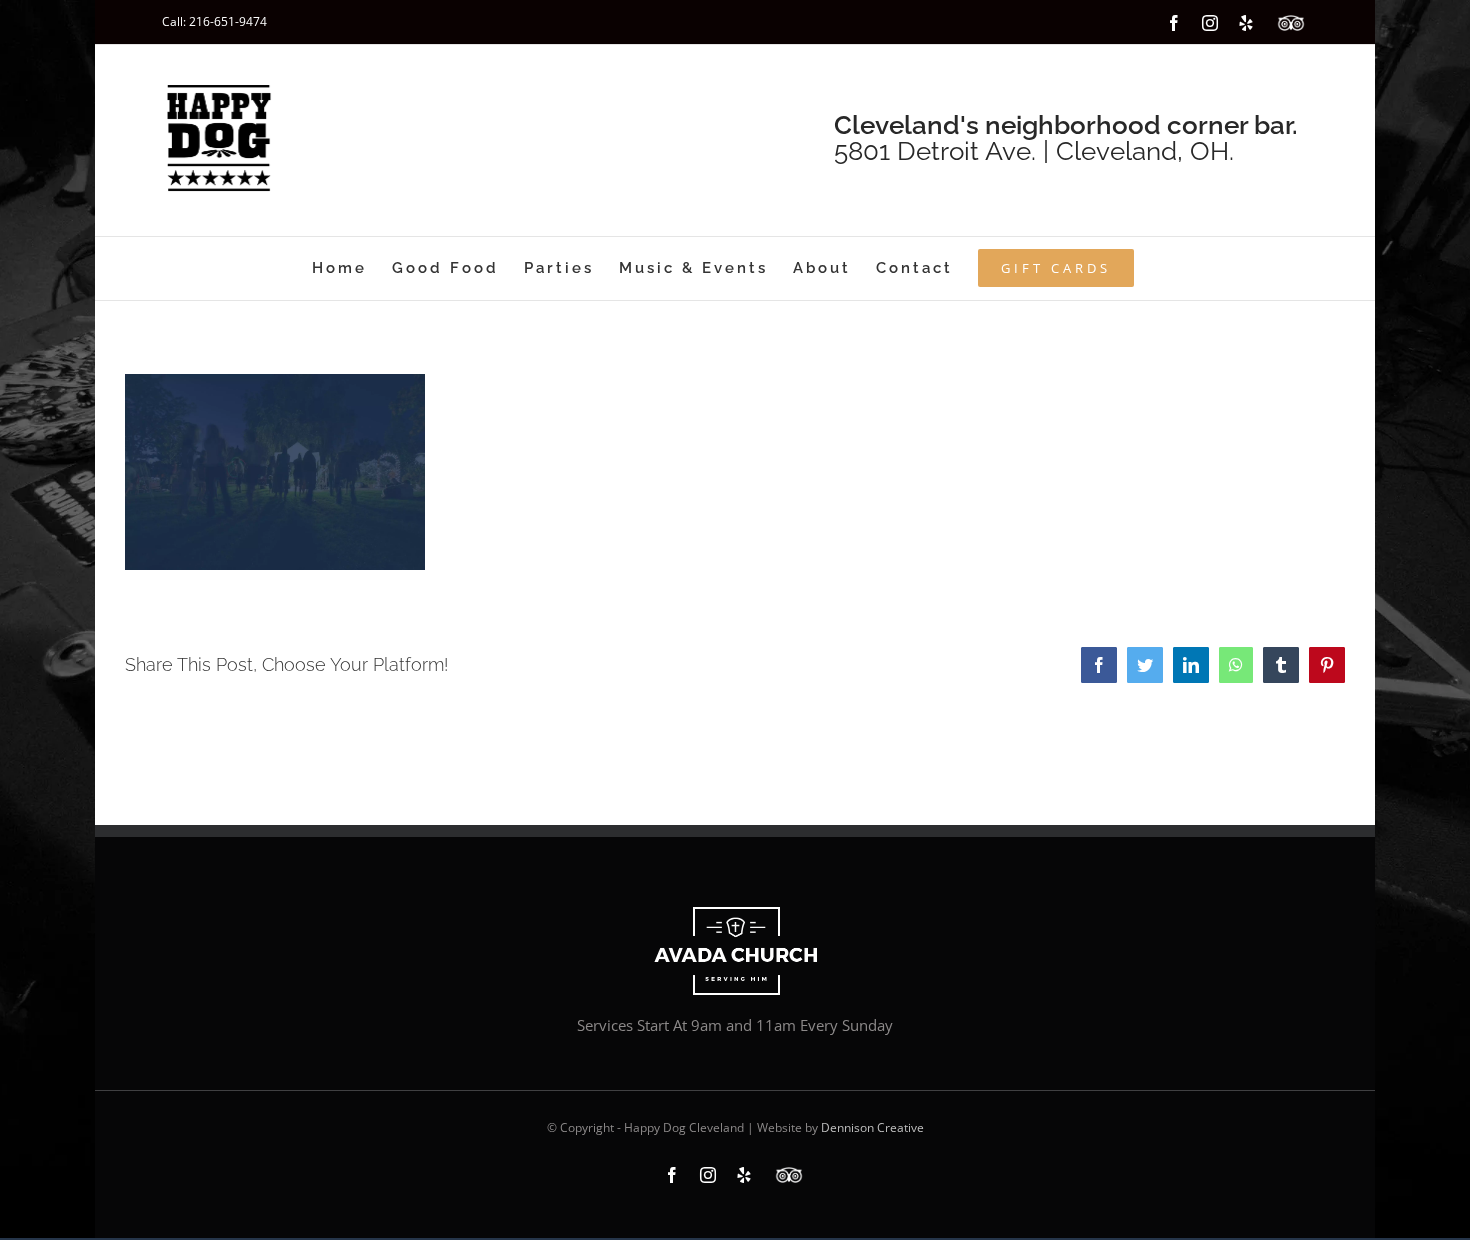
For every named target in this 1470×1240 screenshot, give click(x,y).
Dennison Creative (872, 1127)
